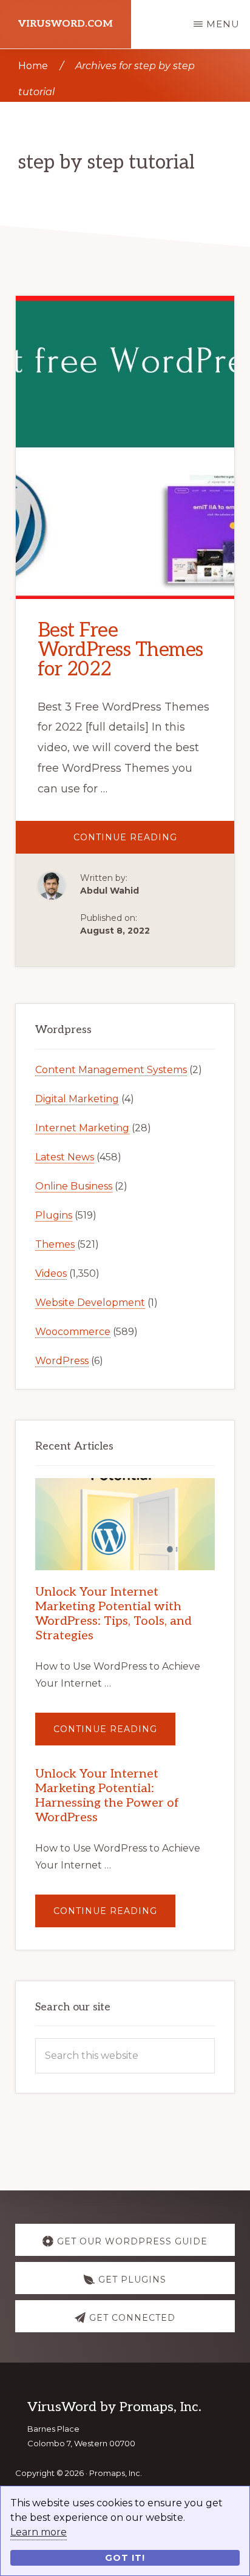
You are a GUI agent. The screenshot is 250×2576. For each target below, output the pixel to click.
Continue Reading (154, 842)
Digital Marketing (77, 1099)
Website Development (90, 1303)
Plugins (54, 1215)
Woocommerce (73, 1332)
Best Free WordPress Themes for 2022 (120, 650)
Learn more (39, 2532)
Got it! (125, 2558)
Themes (55, 1244)
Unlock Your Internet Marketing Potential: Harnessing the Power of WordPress (107, 1796)
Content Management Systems (111, 1070)
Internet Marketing (82, 1128)
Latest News (65, 1157)
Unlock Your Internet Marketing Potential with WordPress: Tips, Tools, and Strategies (113, 1614)
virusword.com (66, 24)
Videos (51, 1273)
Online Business (74, 1186)
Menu (223, 24)
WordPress (62, 1361)
